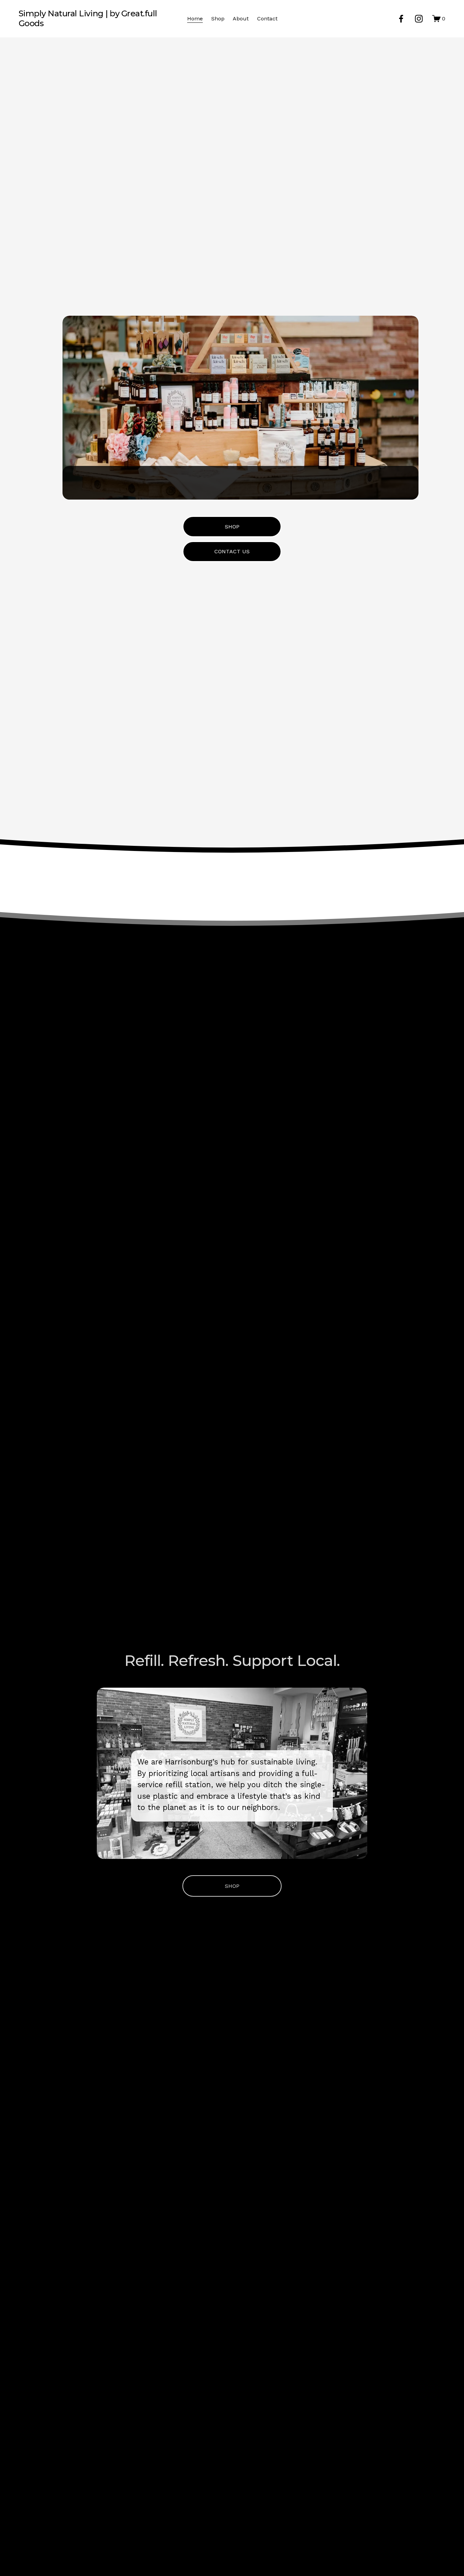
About (241, 19)
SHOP (232, 527)
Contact (267, 19)
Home (195, 19)
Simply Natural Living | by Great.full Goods (88, 18)
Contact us (232, 551)
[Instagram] (419, 19)
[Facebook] (401, 19)
